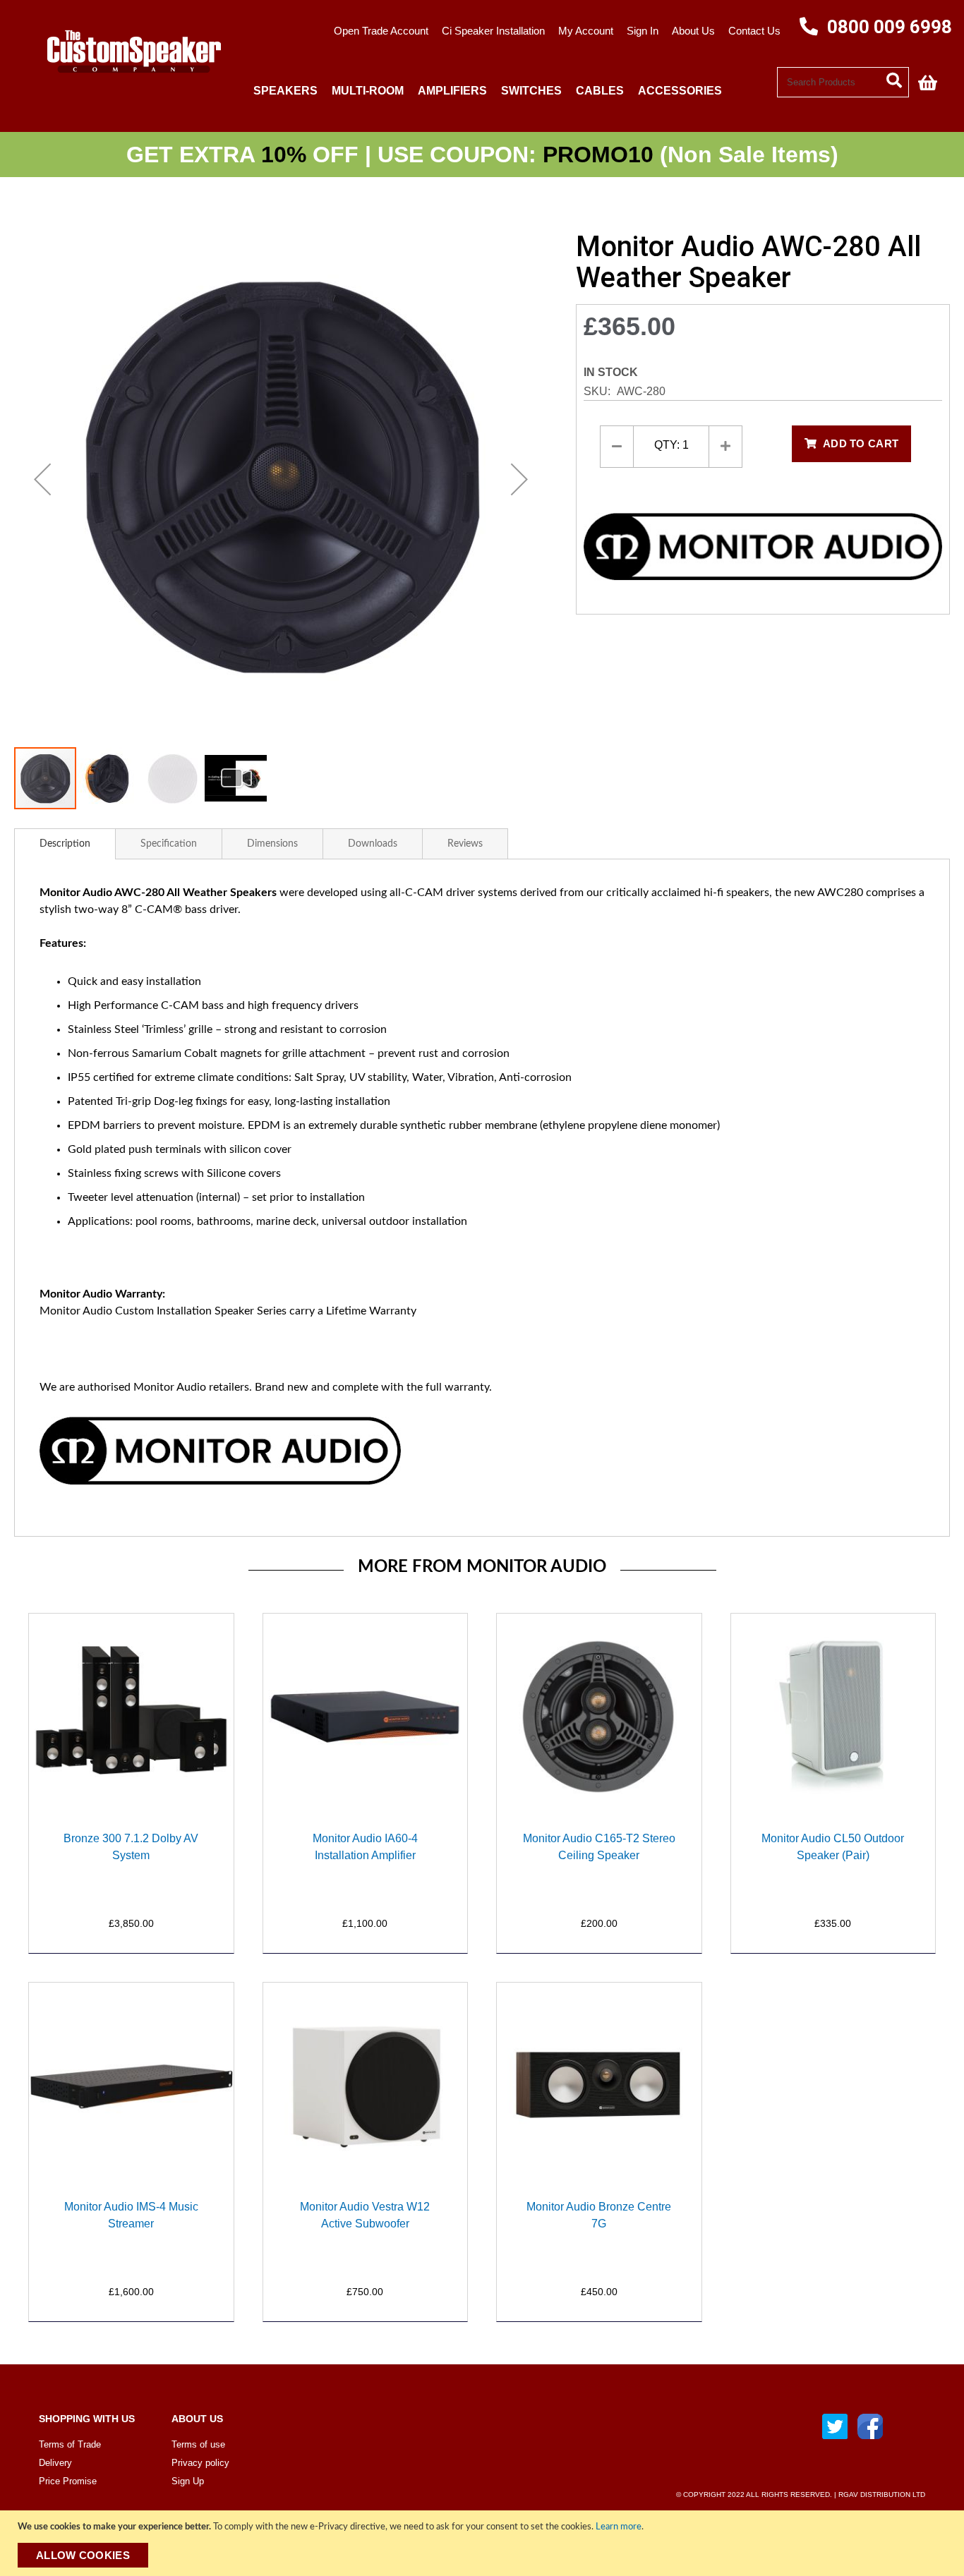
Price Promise (68, 2481)
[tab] (65, 844)
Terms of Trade (70, 2444)
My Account (586, 31)
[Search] (898, 79)
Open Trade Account (381, 31)
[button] (42, 479)
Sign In (643, 31)
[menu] (512, 91)
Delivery (55, 2463)
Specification (169, 844)
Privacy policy (200, 2463)
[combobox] (843, 82)
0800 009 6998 (887, 27)
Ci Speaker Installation (493, 31)
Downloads (373, 844)
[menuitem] (285, 91)
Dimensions (272, 844)
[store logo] (128, 82)
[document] (484, 2543)
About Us (693, 31)
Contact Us (754, 31)
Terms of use (198, 2444)
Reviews (465, 844)
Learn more (619, 2527)
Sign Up (188, 2481)
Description (65, 844)
